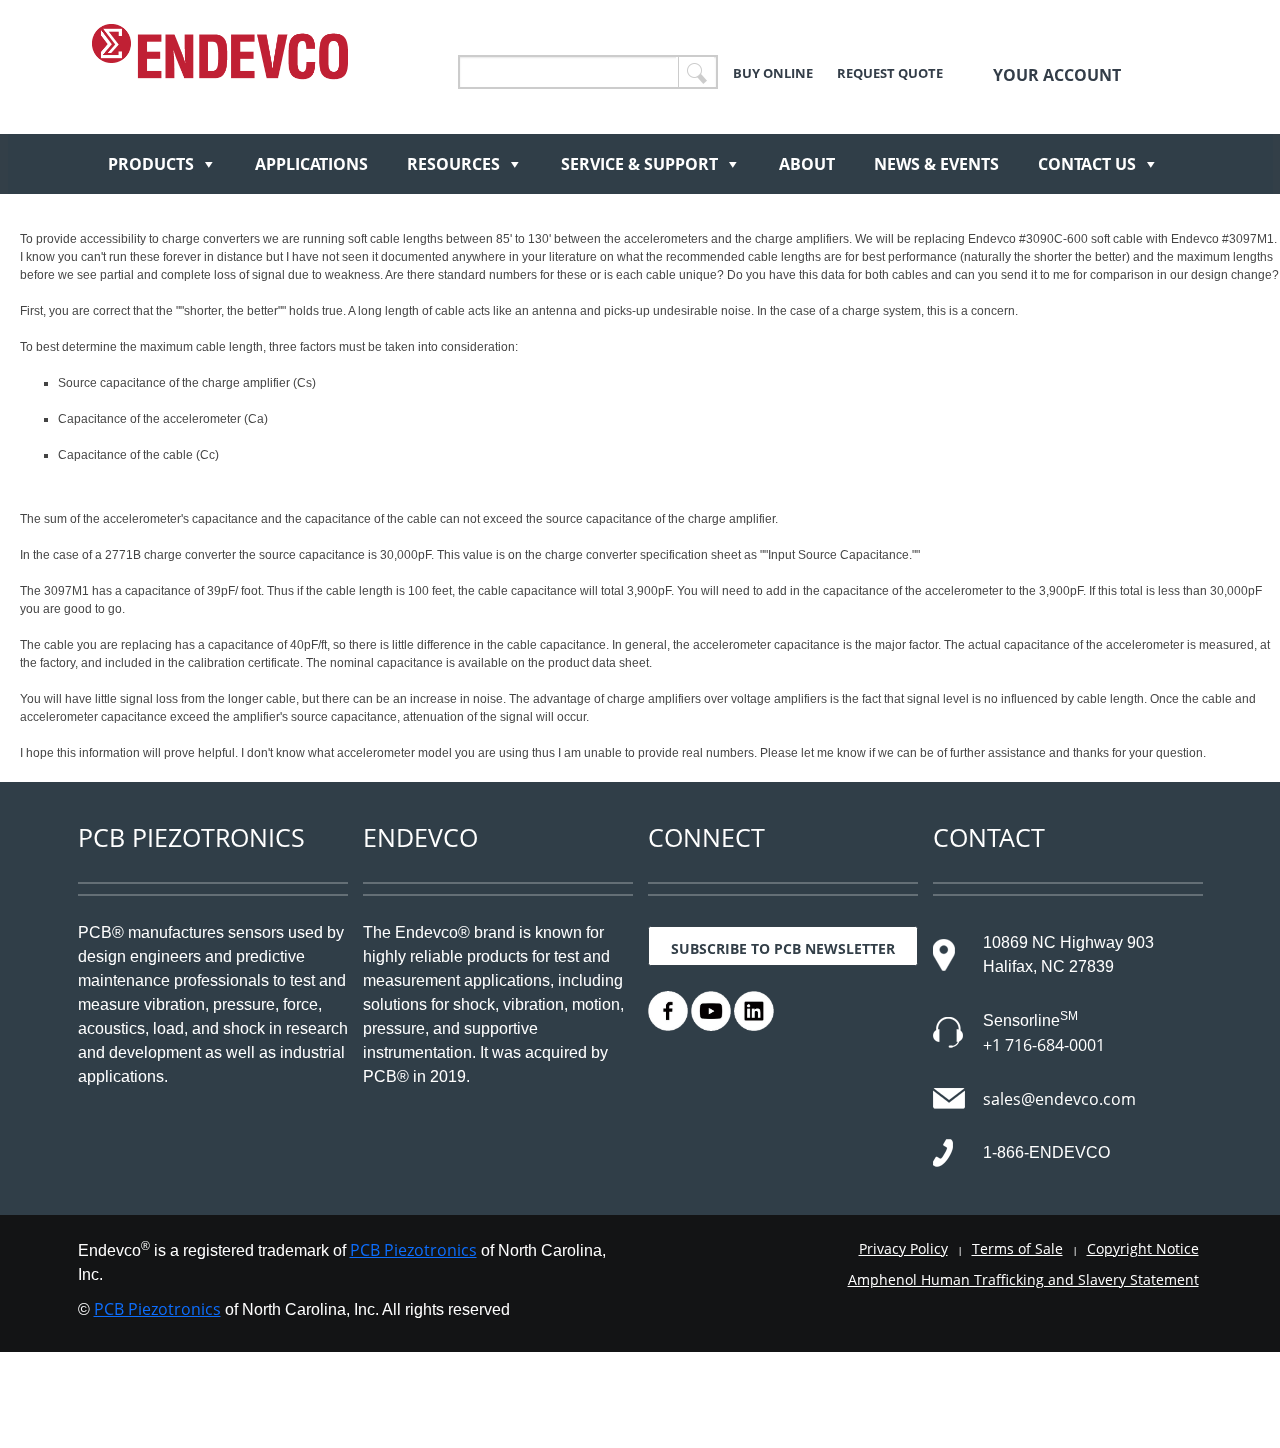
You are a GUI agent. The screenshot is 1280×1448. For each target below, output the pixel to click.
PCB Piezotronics (413, 1250)
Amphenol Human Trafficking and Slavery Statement (1023, 1279)
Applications (311, 164)
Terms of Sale (1017, 1248)
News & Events (936, 164)
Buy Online (773, 73)
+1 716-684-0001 (1044, 1045)
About (807, 164)
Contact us (1087, 164)
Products (151, 164)
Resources (453, 164)
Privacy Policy (903, 1248)
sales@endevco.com (1059, 1099)
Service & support (639, 164)
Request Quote (890, 73)
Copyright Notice (1143, 1248)
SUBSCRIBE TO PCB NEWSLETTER (783, 948)
